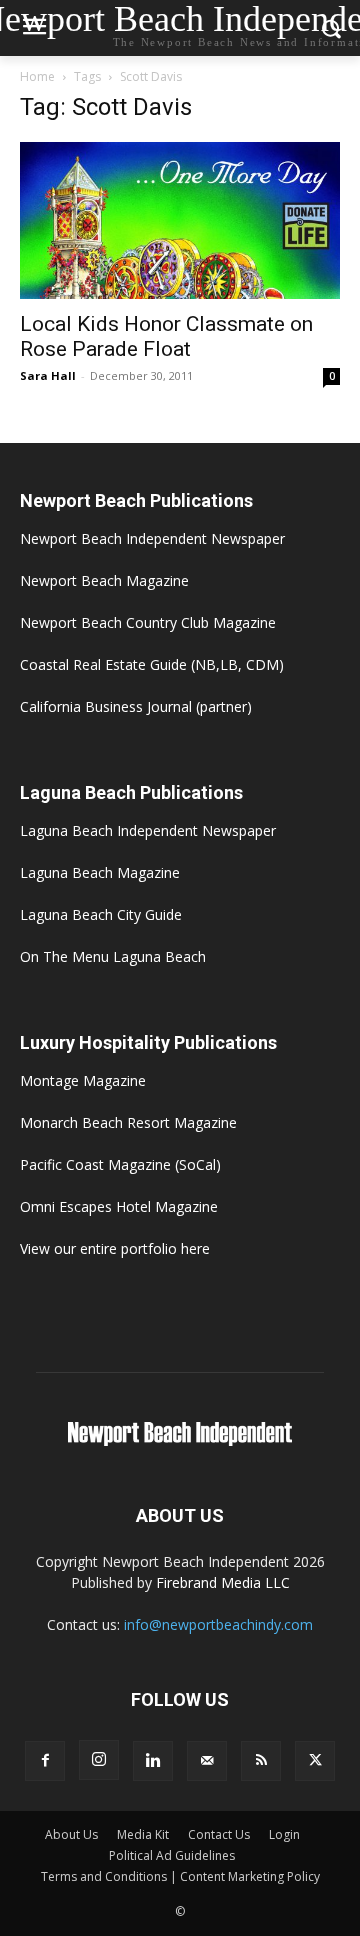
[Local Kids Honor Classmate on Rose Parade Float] (180, 220)
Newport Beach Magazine (104, 580)
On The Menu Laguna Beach (113, 956)
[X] (315, 1761)
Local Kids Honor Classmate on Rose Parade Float (166, 336)
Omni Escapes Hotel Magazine (119, 1206)
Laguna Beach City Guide (101, 914)
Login (284, 1834)
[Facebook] (45, 1761)
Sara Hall (48, 375)
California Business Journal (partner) (136, 706)
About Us (71, 1834)
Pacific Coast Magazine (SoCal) (120, 1164)
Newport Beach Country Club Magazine (148, 622)
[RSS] (261, 1761)
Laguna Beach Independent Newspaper (148, 830)
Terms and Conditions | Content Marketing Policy (180, 1876)
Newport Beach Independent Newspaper (152, 538)
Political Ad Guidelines (172, 1855)
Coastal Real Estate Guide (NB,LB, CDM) (152, 664)
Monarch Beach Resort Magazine (128, 1122)
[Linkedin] (153, 1761)
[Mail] (207, 1761)
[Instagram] (99, 1760)
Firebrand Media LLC (223, 1582)
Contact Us (219, 1834)
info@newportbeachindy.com (218, 1624)
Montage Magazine (83, 1080)
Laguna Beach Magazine (100, 872)
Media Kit (143, 1834)
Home (37, 76)
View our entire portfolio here (115, 1248)
